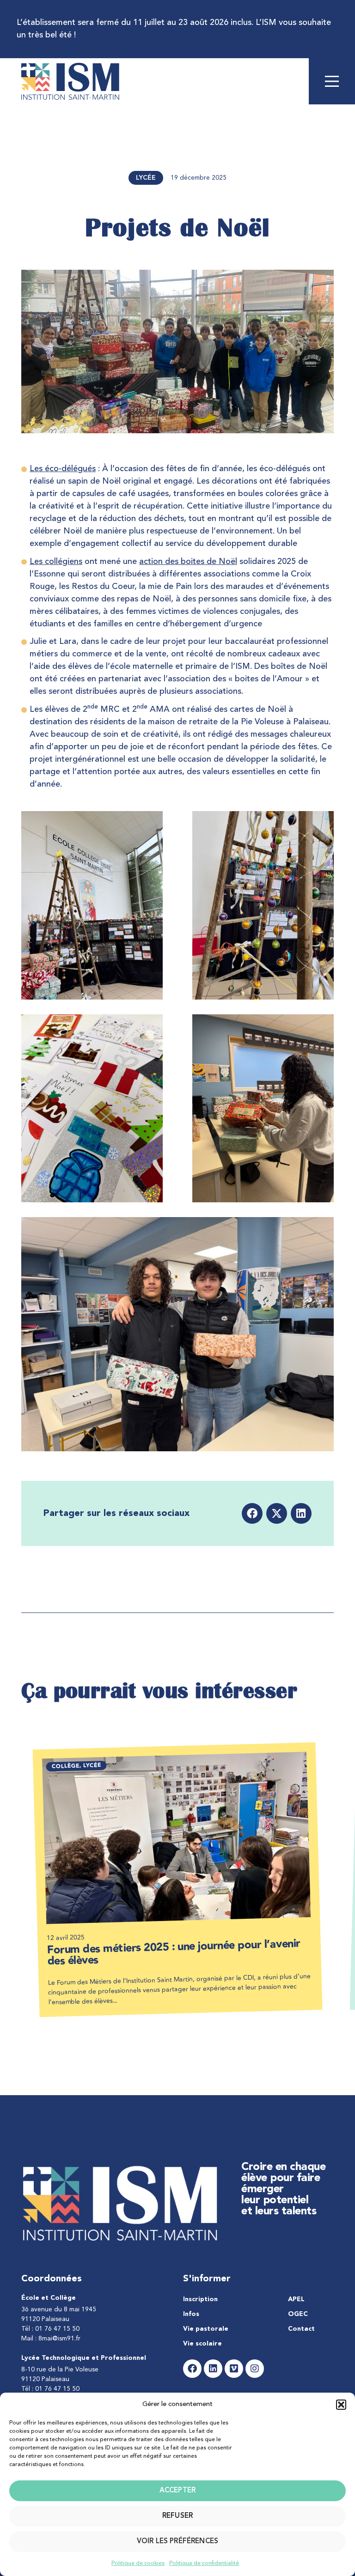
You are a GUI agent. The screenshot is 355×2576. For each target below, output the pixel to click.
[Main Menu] (332, 81)
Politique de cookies (138, 2564)
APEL (296, 2299)
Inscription (200, 2299)
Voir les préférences (177, 2542)
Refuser (177, 2516)
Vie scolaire (202, 2344)
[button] (341, 2405)
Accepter (177, 2491)
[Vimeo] (234, 2369)
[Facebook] (192, 2369)
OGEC (298, 2314)
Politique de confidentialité (204, 2564)
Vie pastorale (206, 2329)
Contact (301, 2329)
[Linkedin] (213, 2369)
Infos (191, 2314)
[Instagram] (255, 2369)
